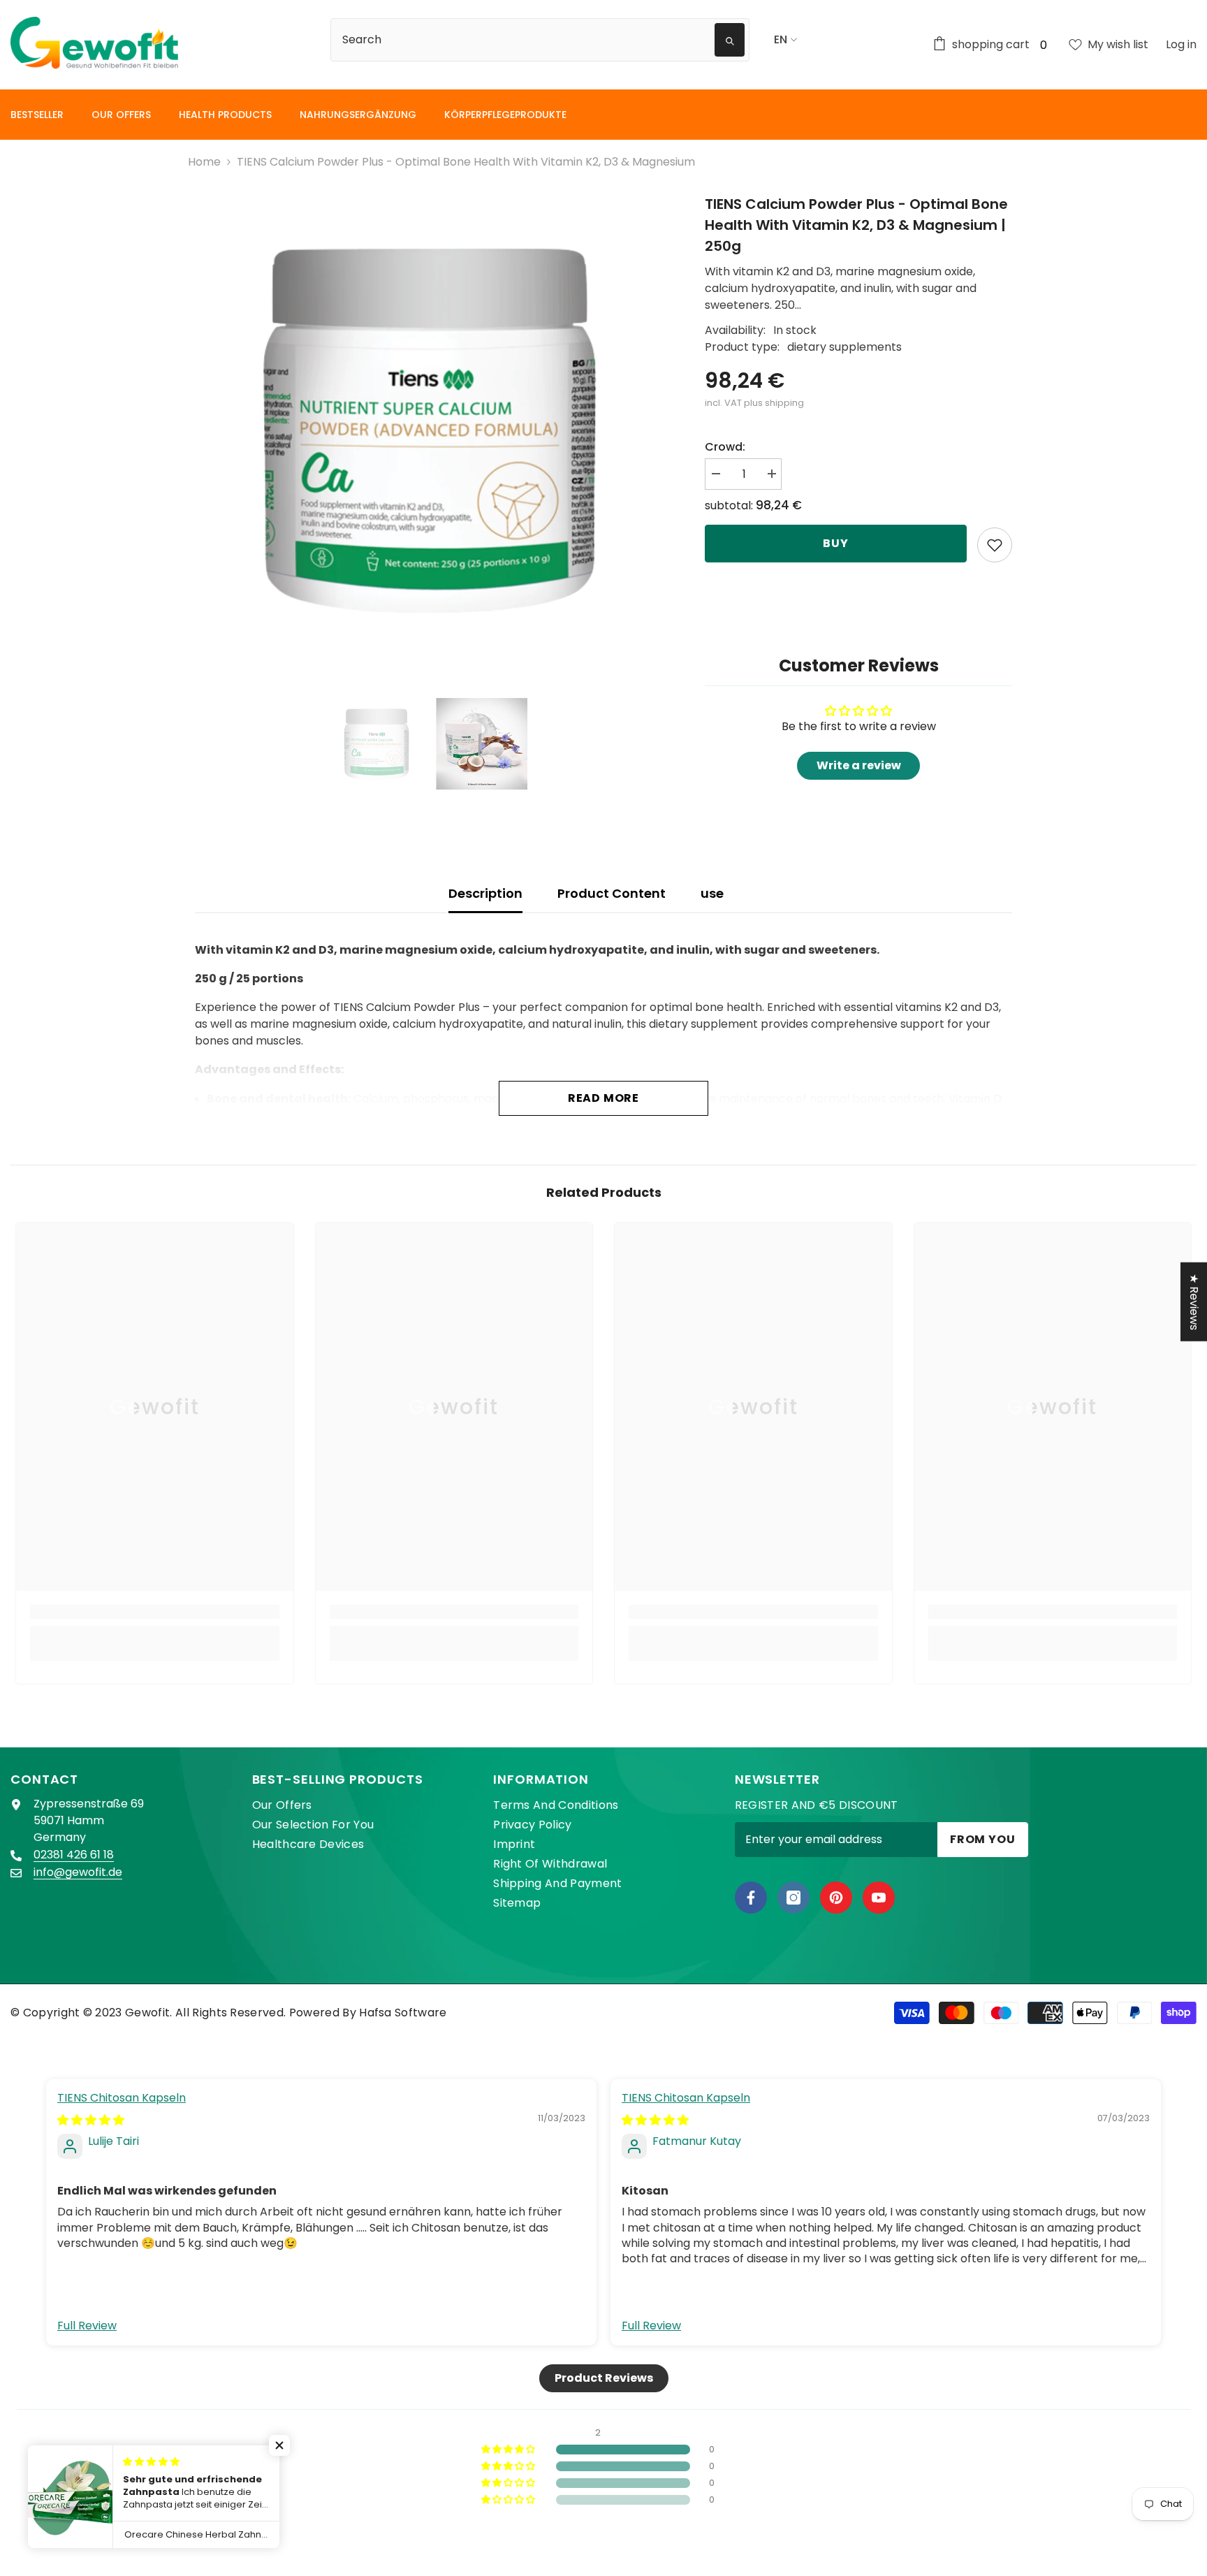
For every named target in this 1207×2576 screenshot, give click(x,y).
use (712, 893)
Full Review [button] (87, 2326)
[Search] (548, 40)
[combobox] (525, 40)
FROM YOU (982, 1839)
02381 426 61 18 (74, 1855)
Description (485, 893)
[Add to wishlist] (995, 545)
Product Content (612, 893)
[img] (91, 2120)
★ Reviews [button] (1194, 1301)
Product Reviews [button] (604, 2378)
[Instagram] (793, 1898)
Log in (1181, 44)
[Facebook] (751, 1898)
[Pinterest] (836, 1898)
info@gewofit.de (78, 1872)
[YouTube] (879, 1898)
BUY (835, 543)
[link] (155, 1612)
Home (204, 162)
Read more (603, 1098)
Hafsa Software (403, 2013)
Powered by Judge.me (604, 2564)
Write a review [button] (859, 765)
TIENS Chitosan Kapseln (122, 2098)
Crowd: (725, 447)
